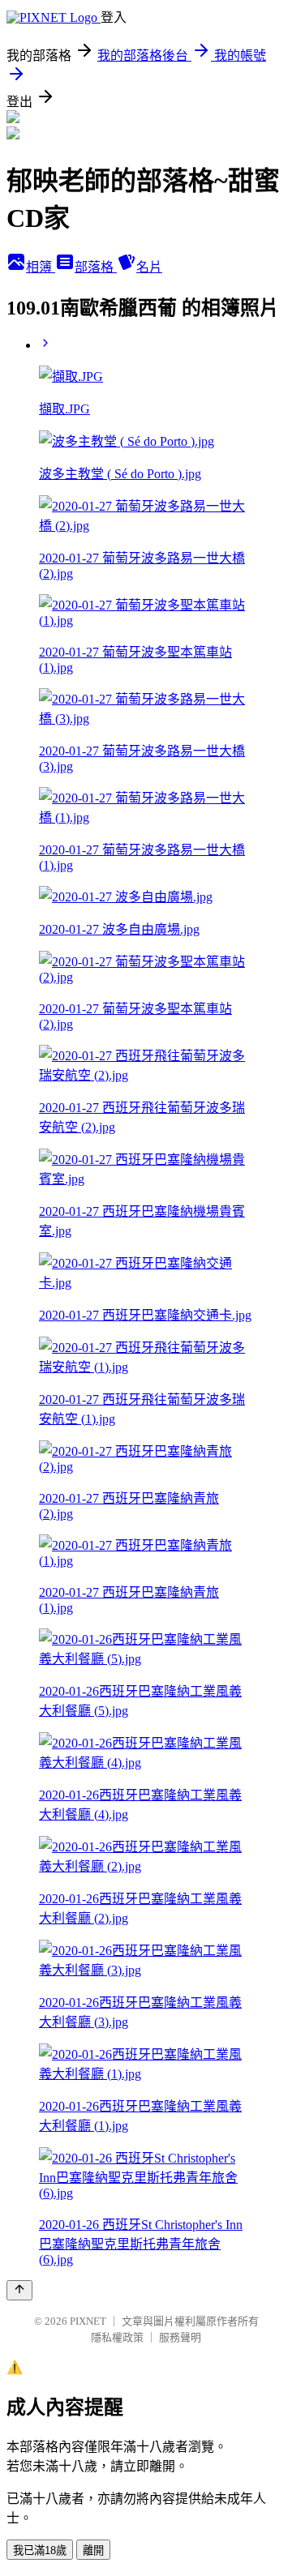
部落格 (96, 267)
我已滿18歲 (40, 2550)
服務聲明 (180, 2337)
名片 (149, 267)
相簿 (41, 267)
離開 (93, 2550)
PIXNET (88, 2321)
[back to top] (19, 2290)
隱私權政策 (117, 2337)
